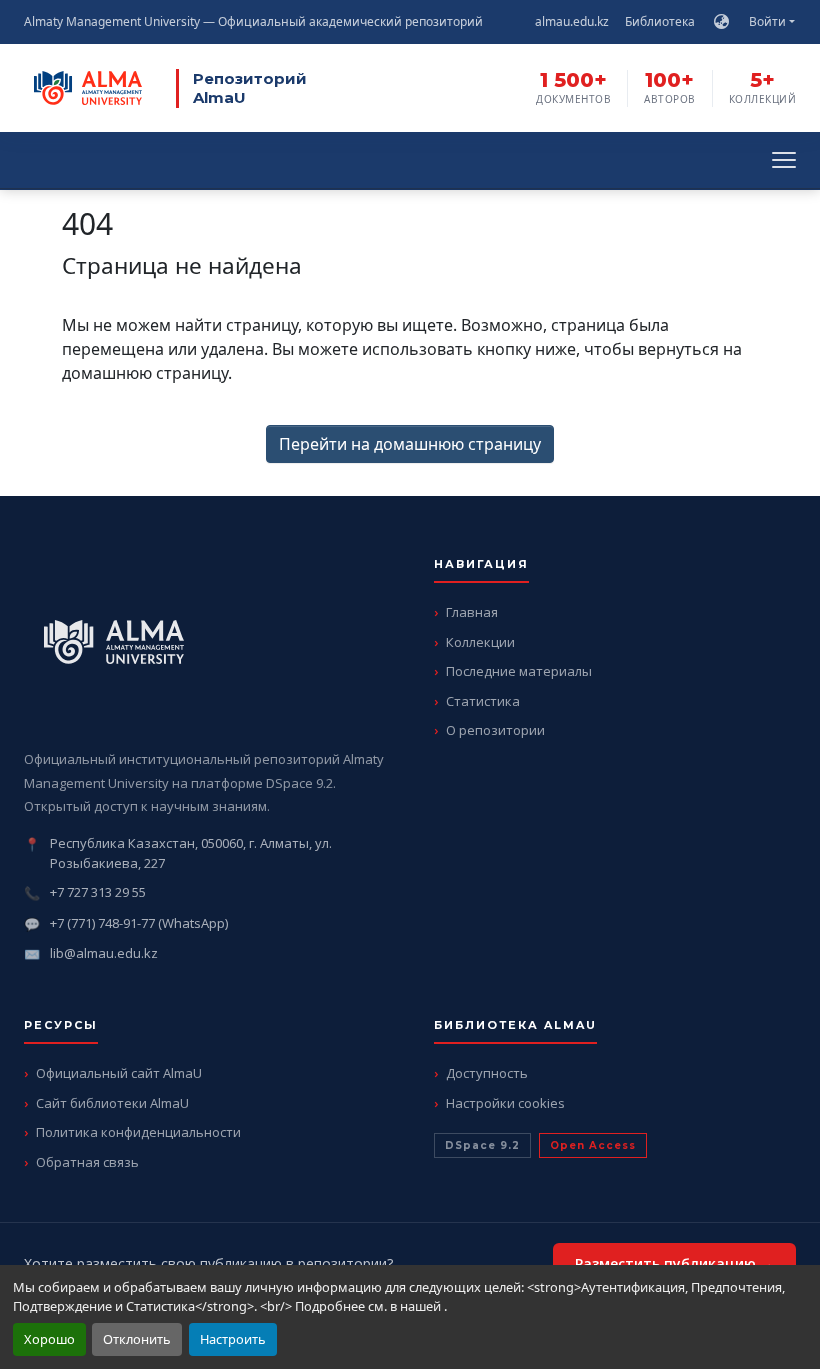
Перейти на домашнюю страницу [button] (410, 444)
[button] (721, 22)
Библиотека (660, 21)
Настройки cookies (505, 1103)
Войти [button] (769, 21)
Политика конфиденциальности (138, 1132)
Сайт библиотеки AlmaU (112, 1103)
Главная (472, 612)
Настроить (233, 1339)
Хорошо (49, 1339)
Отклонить (137, 1339)
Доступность (487, 1073)
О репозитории (495, 730)
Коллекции (480, 642)
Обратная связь (87, 1162)
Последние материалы (519, 671)
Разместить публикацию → (674, 1263)
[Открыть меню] (784, 160)
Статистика (483, 701)
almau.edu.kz (572, 21)
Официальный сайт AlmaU (119, 1073)
